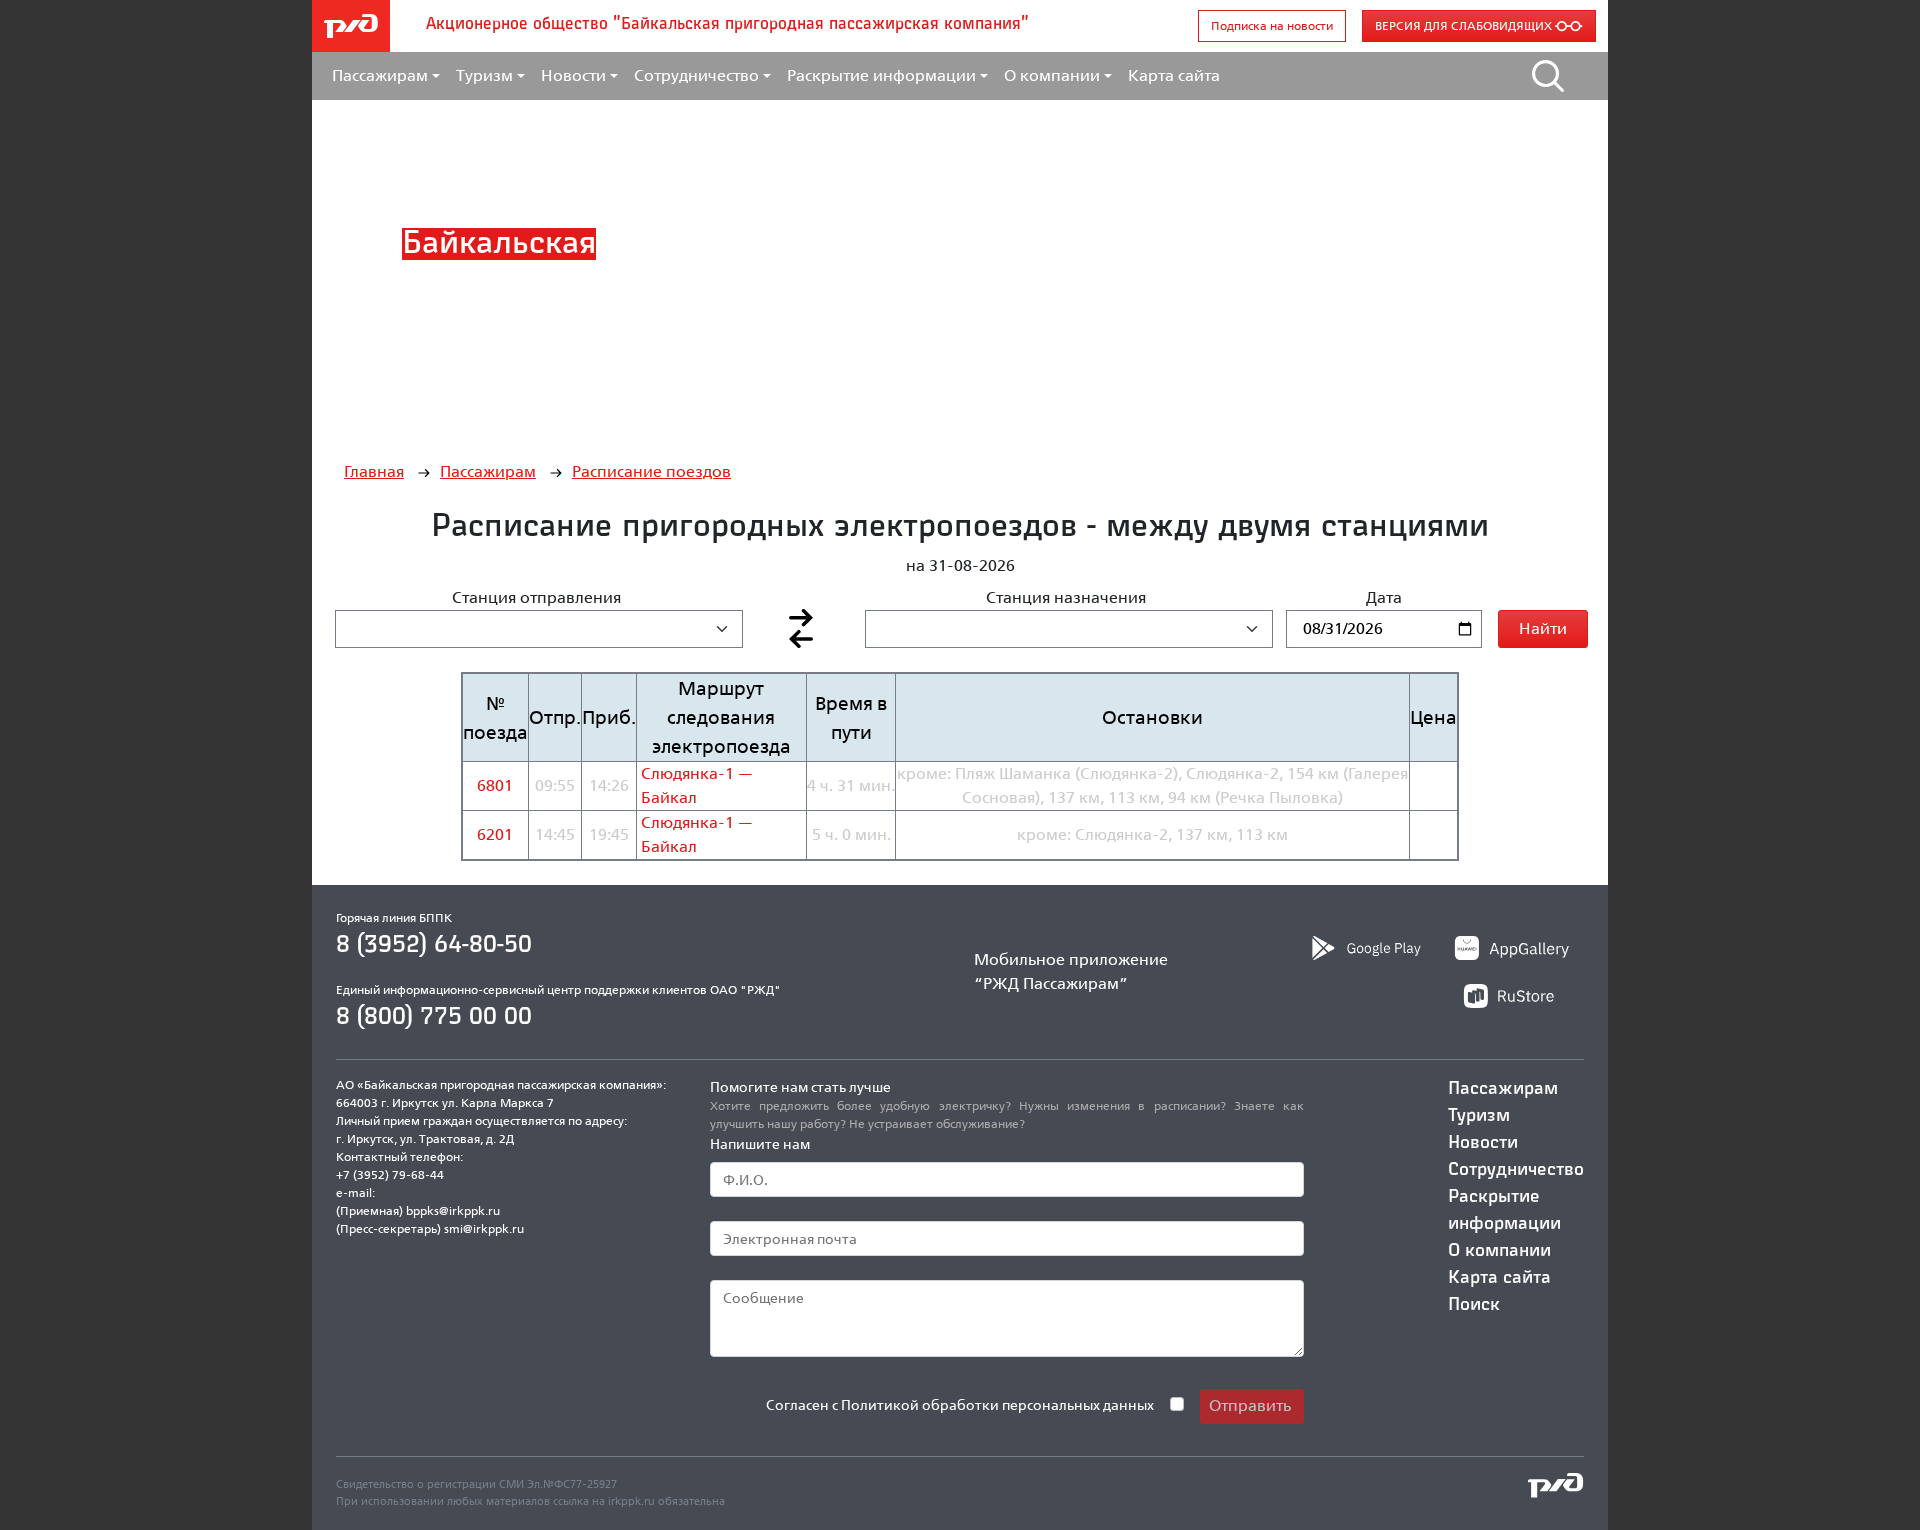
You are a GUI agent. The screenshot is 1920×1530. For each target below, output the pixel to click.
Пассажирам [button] (380, 75)
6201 (495, 834)
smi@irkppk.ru (484, 1228)
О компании (1499, 1251)
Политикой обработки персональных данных (997, 1404)
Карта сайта (1174, 75)
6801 (495, 785)
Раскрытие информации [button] (881, 75)
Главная (374, 471)
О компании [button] (1052, 75)
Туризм (1479, 1116)
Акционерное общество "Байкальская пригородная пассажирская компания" (727, 25)
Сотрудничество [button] (696, 75)
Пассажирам (488, 471)
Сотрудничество (1516, 1170)
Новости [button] (573, 75)
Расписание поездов (651, 471)
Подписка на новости (1272, 25)
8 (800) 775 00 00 (434, 1017)
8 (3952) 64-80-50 (434, 945)
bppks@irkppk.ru (453, 1210)
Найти (1543, 628)
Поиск (1474, 1305)
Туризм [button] (484, 75)
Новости (1483, 1143)
